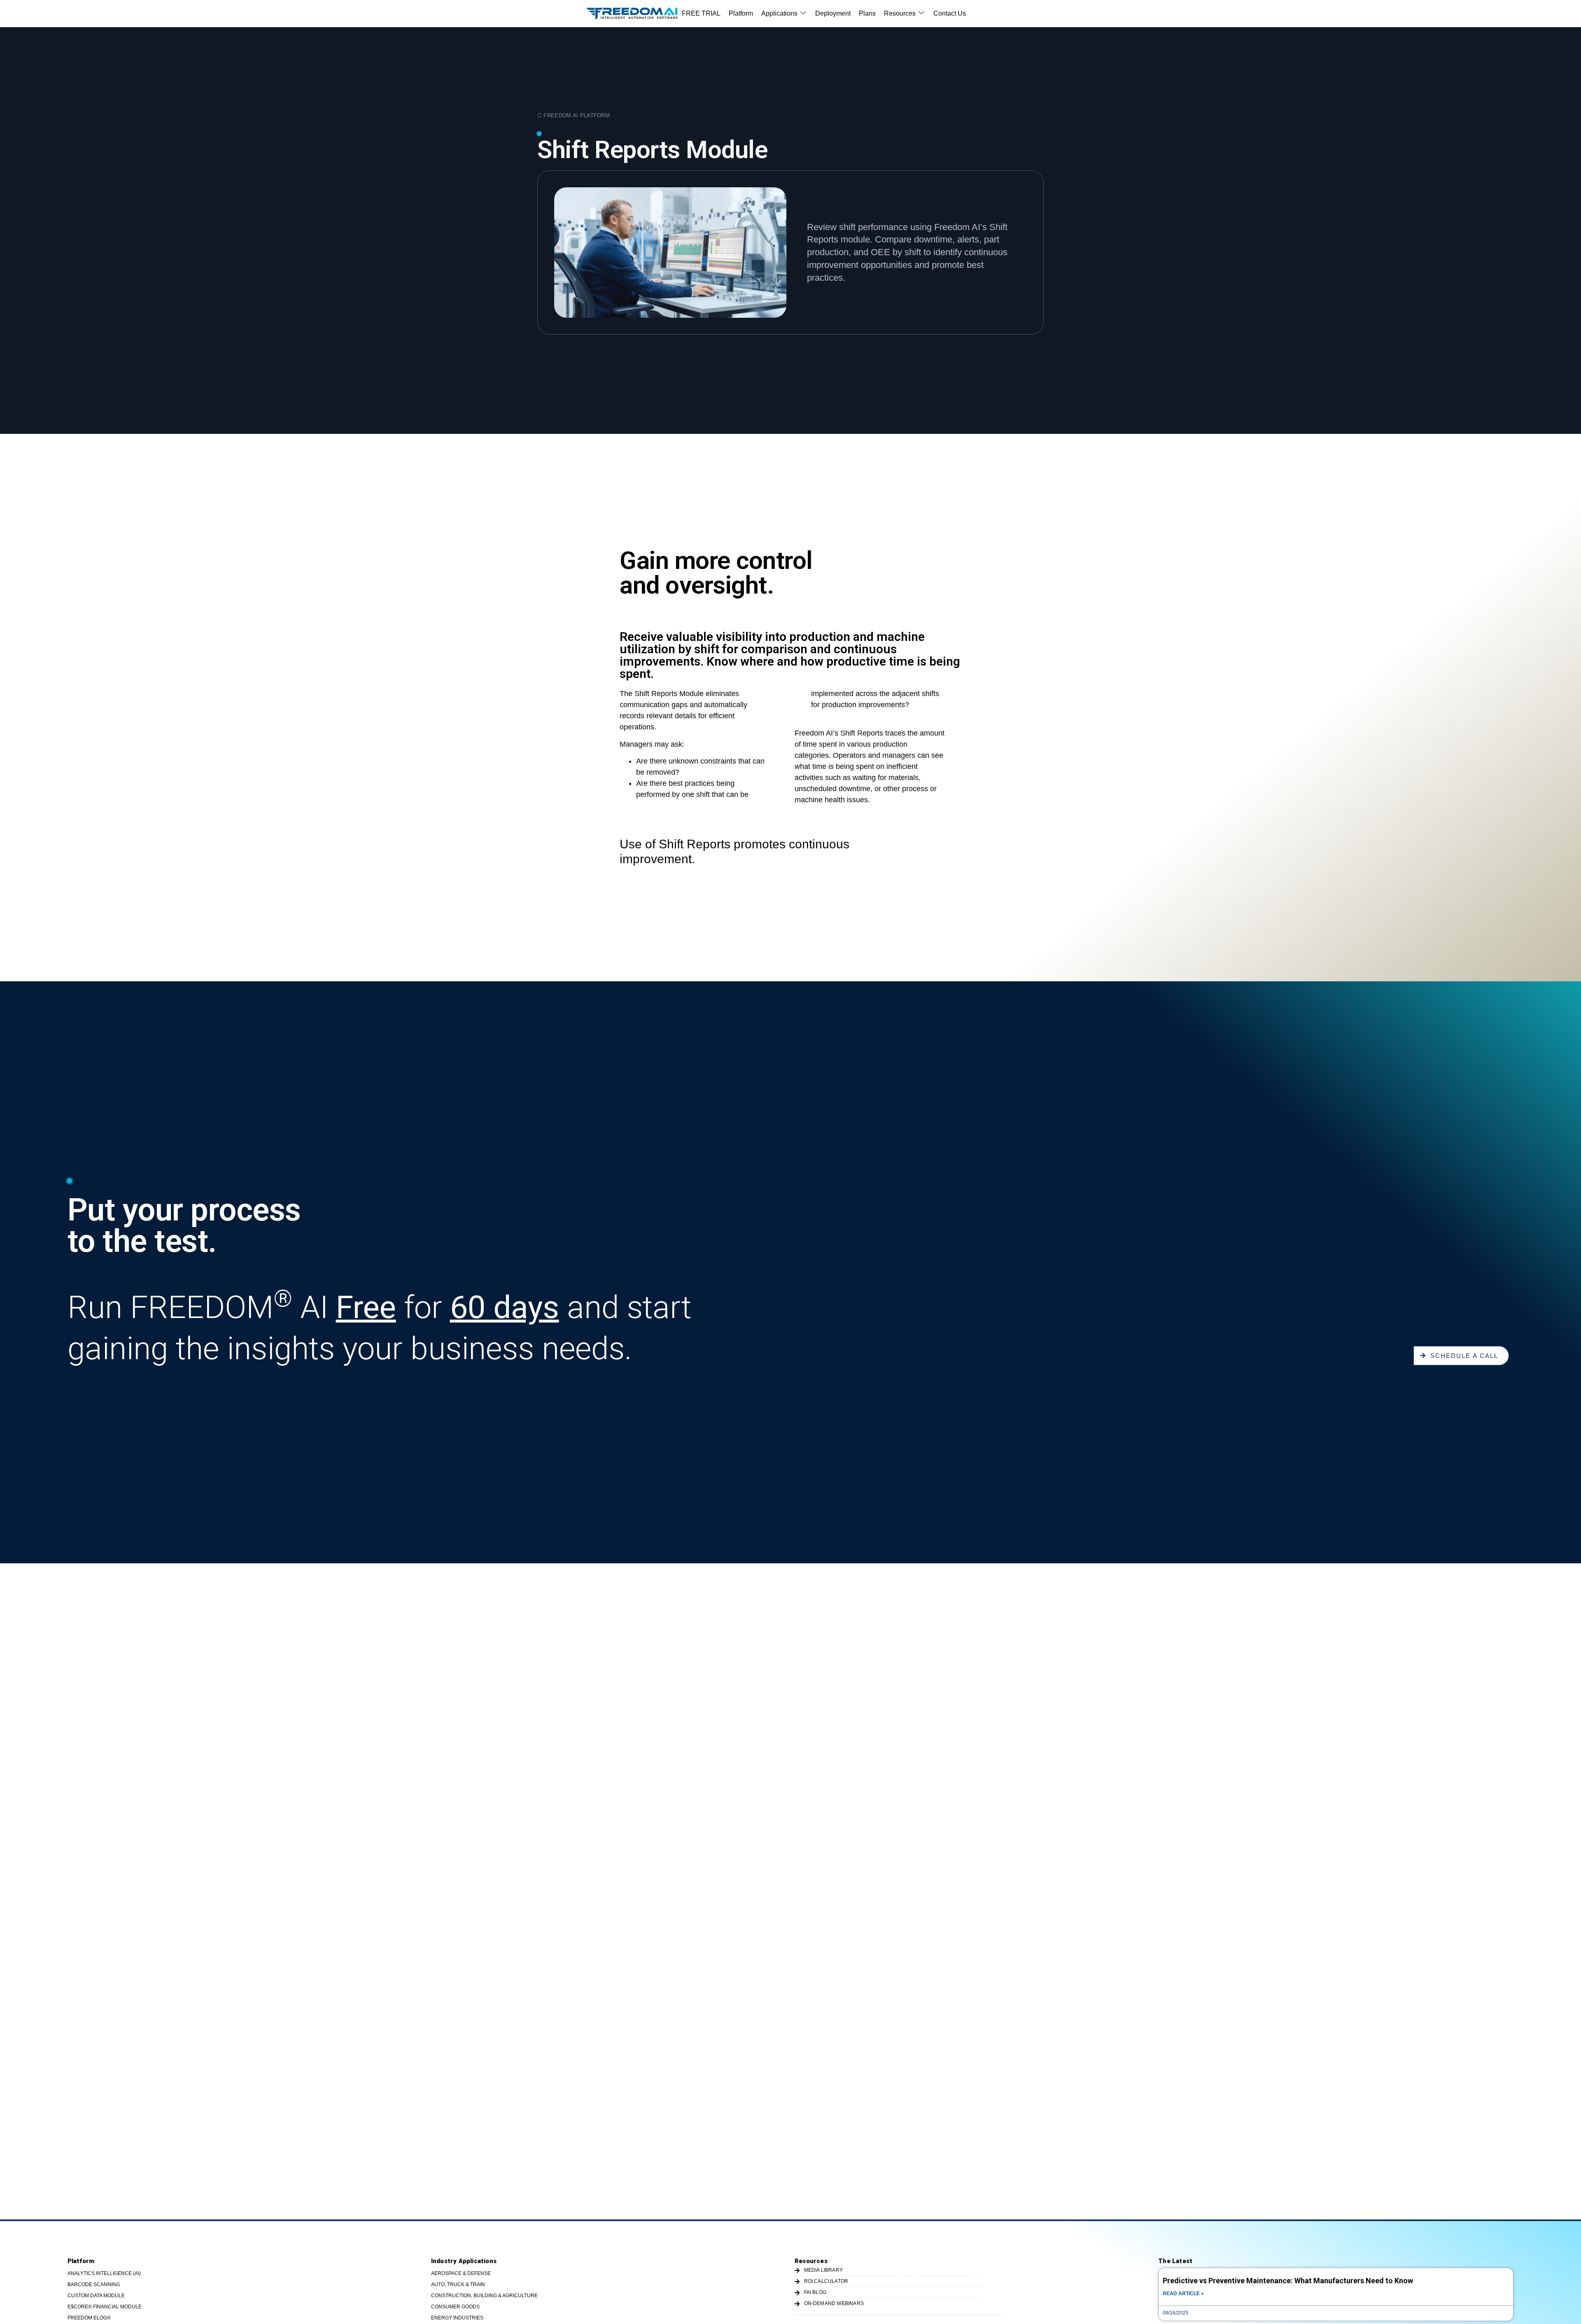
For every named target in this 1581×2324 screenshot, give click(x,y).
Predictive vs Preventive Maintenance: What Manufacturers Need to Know (1288, 2281)
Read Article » (1183, 2294)
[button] (784, 14)
